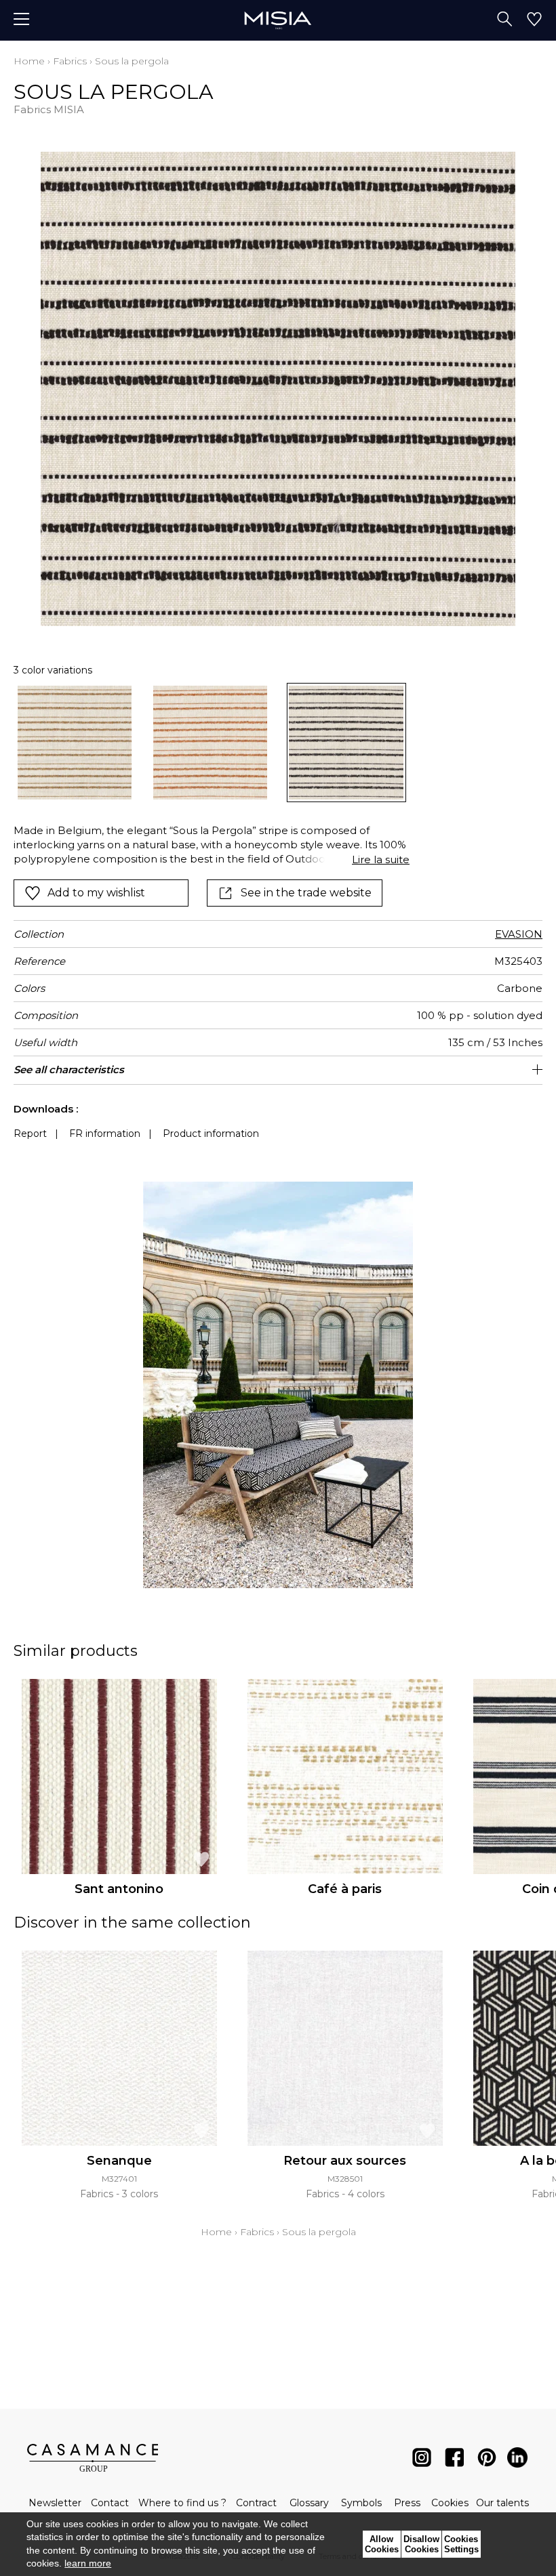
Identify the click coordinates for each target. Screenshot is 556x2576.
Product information (211, 1134)
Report (30, 1134)
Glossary (309, 2503)
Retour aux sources (345, 2161)
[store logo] (278, 20)
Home (29, 61)
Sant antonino (119, 1889)
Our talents (502, 2503)
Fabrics (70, 61)
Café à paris (345, 1889)
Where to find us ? (182, 2503)
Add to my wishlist (96, 893)
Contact (110, 2503)
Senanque (119, 2161)
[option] (75, 743)
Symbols (361, 2503)
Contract (256, 2503)
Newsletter (55, 2503)
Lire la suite (381, 859)
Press (407, 2503)
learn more (88, 2563)
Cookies (450, 2503)
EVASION (519, 934)
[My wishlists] (534, 20)
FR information (105, 1134)
